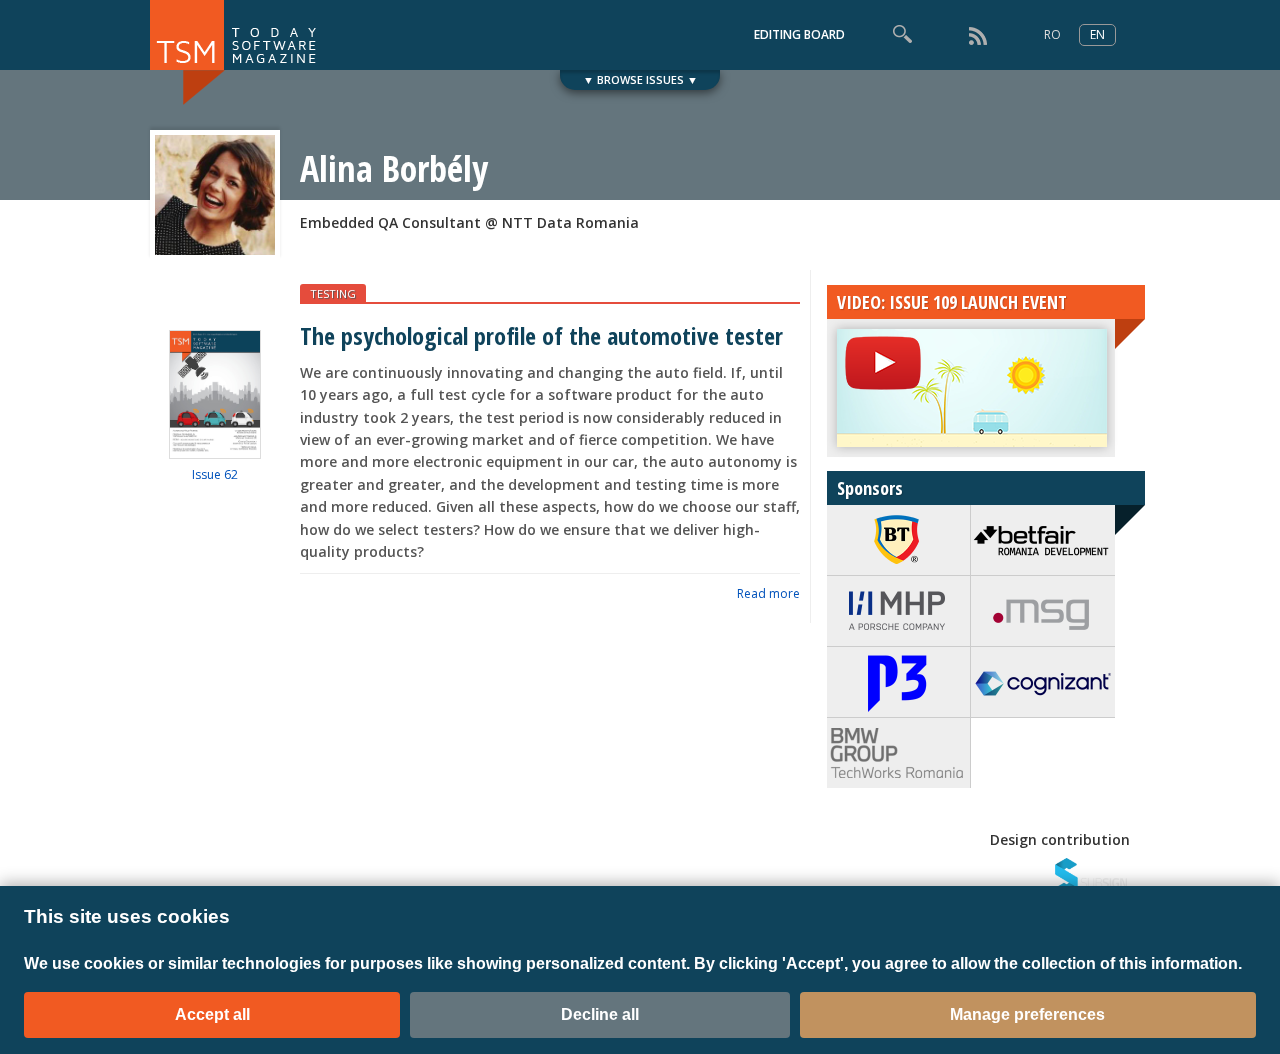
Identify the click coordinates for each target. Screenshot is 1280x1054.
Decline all (600, 1014)
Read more (768, 593)
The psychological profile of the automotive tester (541, 335)
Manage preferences (1027, 1014)
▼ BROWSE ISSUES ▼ (640, 79)
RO (1052, 34)
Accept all (212, 1014)
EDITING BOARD (799, 34)
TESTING (333, 293)
